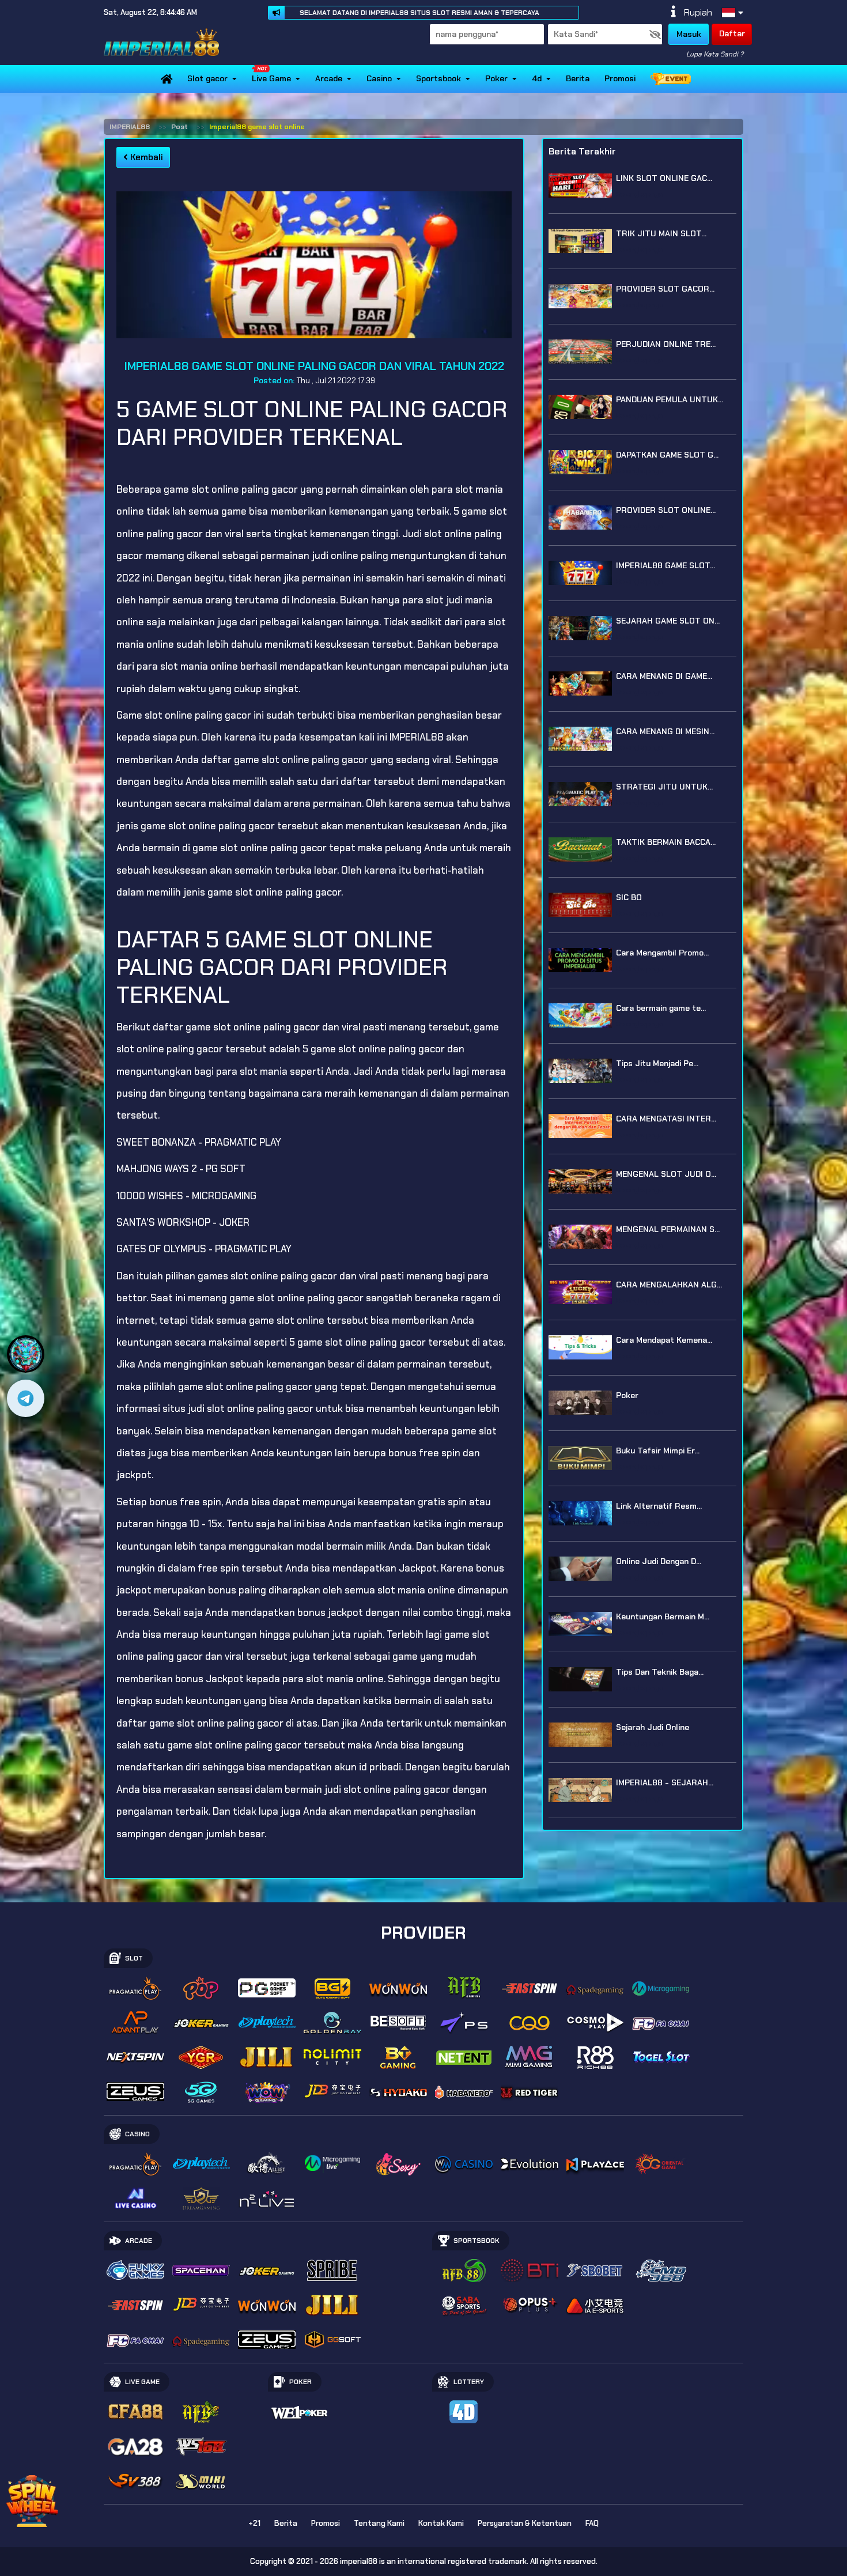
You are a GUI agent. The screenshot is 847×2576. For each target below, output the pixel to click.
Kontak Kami (441, 2523)
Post (179, 127)
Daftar (732, 33)
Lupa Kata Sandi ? (715, 54)
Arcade (329, 78)
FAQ (592, 2523)
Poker (496, 78)
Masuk (689, 34)
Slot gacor (207, 78)
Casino (379, 78)
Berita (578, 78)
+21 (254, 2523)
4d (537, 78)
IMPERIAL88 (130, 127)
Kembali (145, 157)
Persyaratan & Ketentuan (525, 2523)
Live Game (271, 78)
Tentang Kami (379, 2523)
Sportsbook (438, 78)
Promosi (620, 78)
